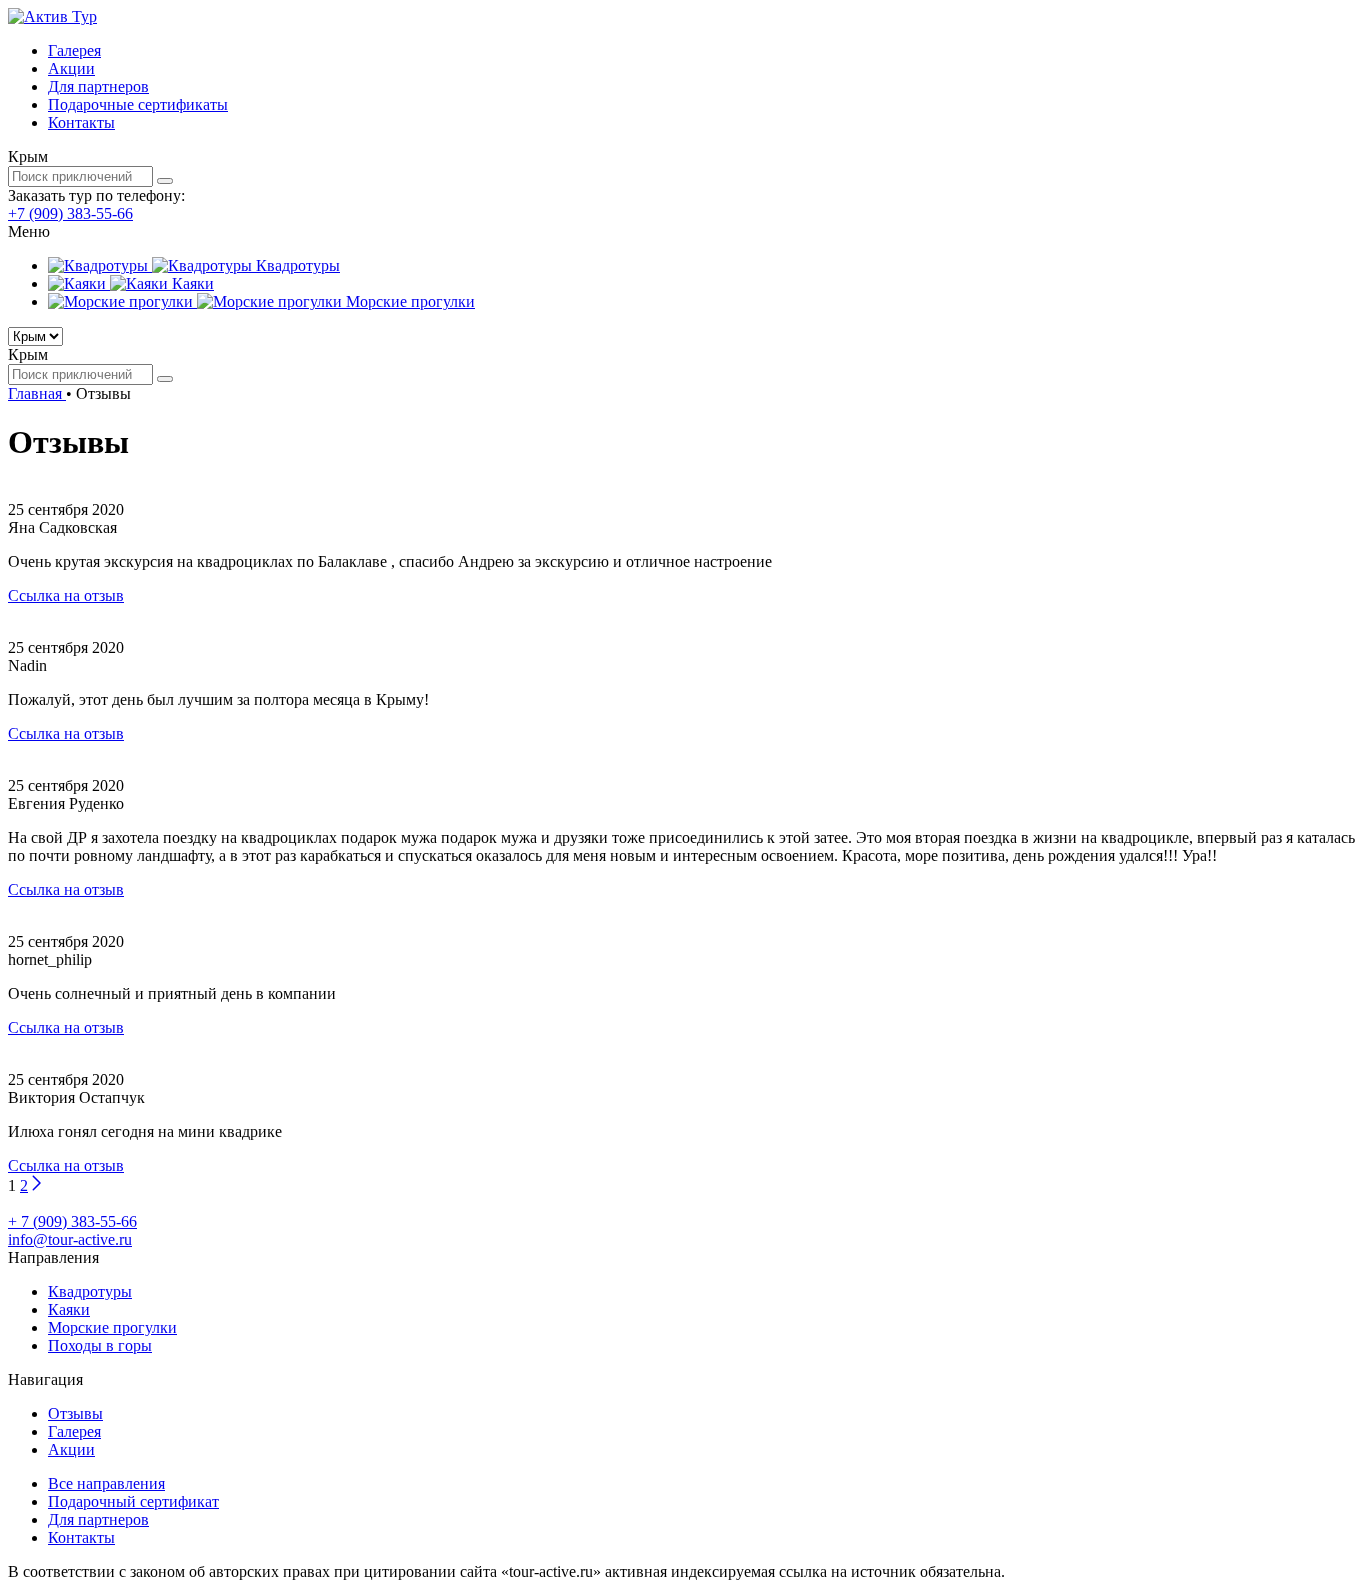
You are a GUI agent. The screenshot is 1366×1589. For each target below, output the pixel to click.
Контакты (81, 122)
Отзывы (75, 1413)
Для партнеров (98, 86)
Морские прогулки (112, 1327)
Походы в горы (100, 1345)
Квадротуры (90, 1291)
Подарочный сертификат (133, 1501)
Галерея (74, 50)
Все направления (106, 1483)
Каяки (69, 1309)
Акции (71, 68)
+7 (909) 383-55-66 (70, 213)
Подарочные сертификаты (138, 104)
